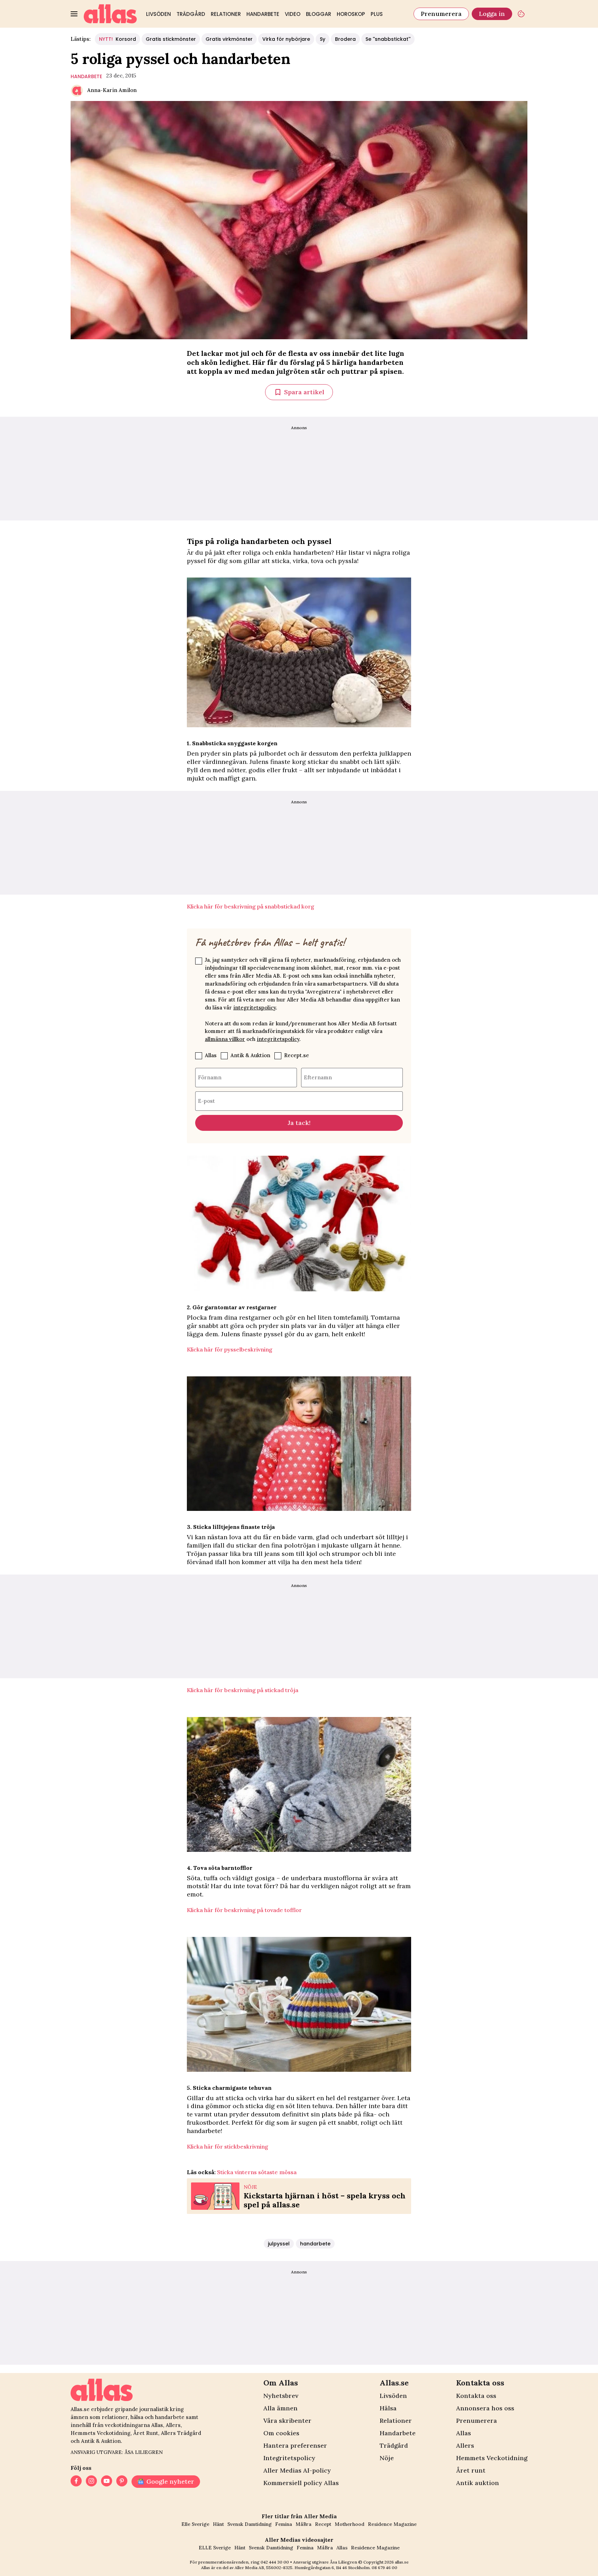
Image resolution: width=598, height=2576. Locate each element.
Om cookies (281, 2433)
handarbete (86, 76)
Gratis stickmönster (171, 39)
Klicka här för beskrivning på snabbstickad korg (251, 906)
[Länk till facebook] (76, 2482)
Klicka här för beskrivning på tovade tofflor (244, 1910)
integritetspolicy (255, 1008)
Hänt (218, 2524)
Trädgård (191, 14)
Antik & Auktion (250, 1055)
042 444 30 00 (275, 2562)
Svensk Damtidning (250, 2524)
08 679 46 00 (384, 2568)
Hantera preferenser (295, 2445)
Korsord (117, 39)
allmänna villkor (225, 1039)
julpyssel (279, 2244)
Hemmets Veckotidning (492, 2458)
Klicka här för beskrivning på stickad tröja (243, 1690)
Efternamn (318, 1077)
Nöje (387, 2458)
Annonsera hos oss (485, 2408)
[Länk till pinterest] (122, 2482)
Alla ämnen (280, 2408)
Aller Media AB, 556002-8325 (264, 2568)
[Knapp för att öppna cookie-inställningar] (521, 14)
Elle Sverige (195, 2524)
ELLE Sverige (215, 2548)
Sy (323, 39)
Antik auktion (478, 2483)
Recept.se (297, 1055)
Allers (465, 2445)
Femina (284, 2524)
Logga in (492, 14)
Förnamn (210, 1077)
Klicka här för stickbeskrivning (228, 2146)
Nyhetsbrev (281, 2396)
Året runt (471, 2470)
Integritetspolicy (289, 2458)
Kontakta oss (476, 2396)
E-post (206, 1101)
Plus (377, 14)
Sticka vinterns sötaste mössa (257, 2172)
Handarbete (263, 14)
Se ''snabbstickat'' (388, 39)
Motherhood (350, 2524)
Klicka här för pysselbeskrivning (230, 1349)
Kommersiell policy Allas (301, 2483)
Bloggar (319, 14)
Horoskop (351, 14)
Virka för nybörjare (286, 39)
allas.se (402, 2562)
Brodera (345, 39)
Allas (211, 1055)
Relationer (226, 14)
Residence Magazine (392, 2524)
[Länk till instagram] (91, 2482)
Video (293, 14)
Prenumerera (441, 14)
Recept (323, 2524)
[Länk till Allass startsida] (110, 14)
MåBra (303, 2524)
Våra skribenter (287, 2421)
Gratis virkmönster (229, 39)
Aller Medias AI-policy (297, 2470)
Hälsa (388, 2408)
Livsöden (158, 14)
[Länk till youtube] (107, 2482)
